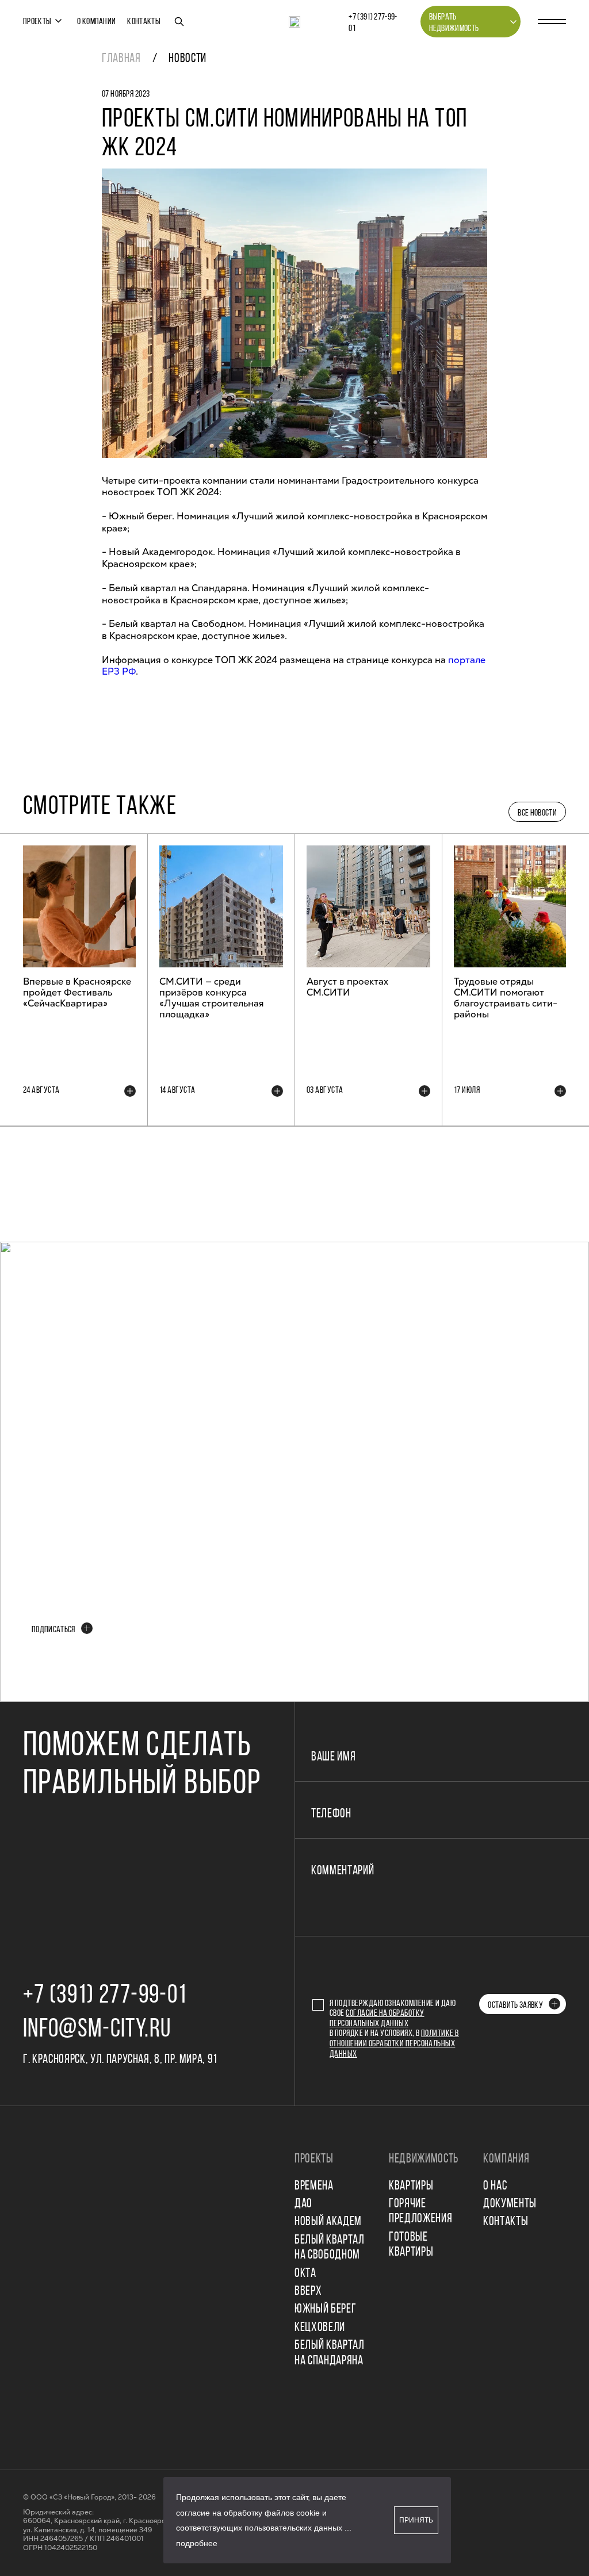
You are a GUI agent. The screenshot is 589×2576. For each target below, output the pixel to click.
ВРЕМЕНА (314, 2186)
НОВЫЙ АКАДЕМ (328, 2222)
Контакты (144, 22)
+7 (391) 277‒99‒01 (373, 23)
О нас (495, 2186)
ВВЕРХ (308, 2292)
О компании (96, 22)
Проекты (37, 22)
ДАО (303, 2204)
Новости (188, 59)
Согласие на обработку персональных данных (377, 2019)
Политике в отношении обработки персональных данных (394, 2044)
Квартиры (411, 2186)
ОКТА (305, 2274)
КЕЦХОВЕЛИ (320, 2328)
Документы (510, 2204)
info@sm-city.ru (97, 2030)
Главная (121, 59)
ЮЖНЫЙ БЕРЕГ (325, 2309)
